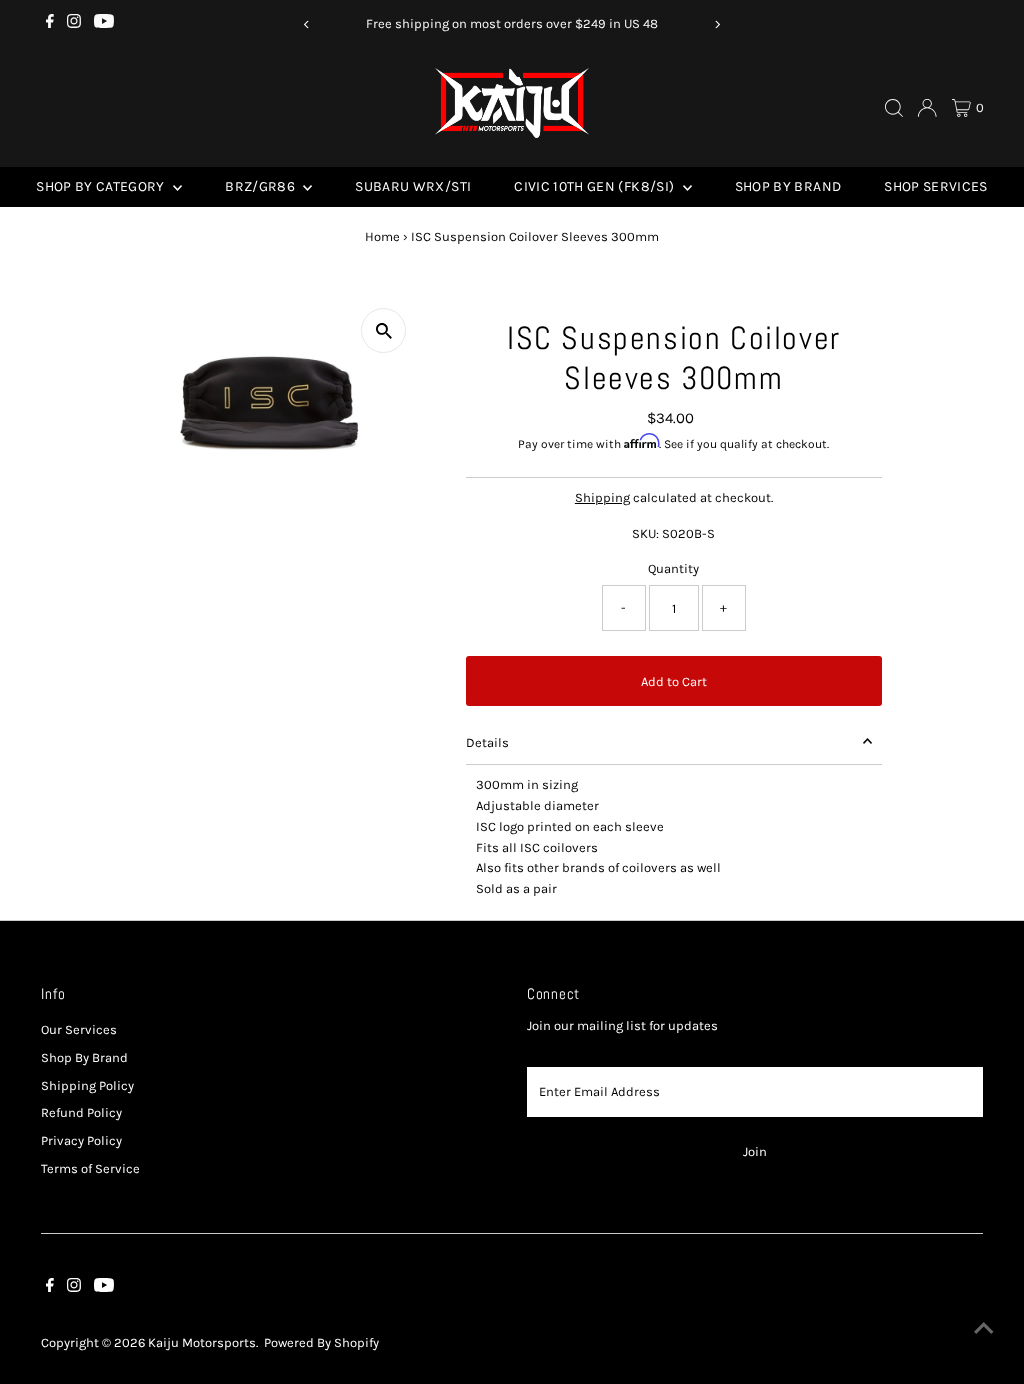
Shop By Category (102, 186)
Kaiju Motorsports (202, 1342)
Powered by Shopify (321, 1342)
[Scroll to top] (984, 1329)
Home (382, 236)
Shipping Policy (87, 1085)
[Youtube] (104, 24)
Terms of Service (90, 1168)
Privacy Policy (81, 1140)
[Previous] (306, 24)
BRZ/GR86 (261, 186)
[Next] (717, 24)
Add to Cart (674, 681)
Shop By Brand (788, 186)
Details (487, 742)
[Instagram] (74, 24)
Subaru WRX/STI (413, 186)
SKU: (645, 533)
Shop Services (936, 186)
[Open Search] (894, 108)
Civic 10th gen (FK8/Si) (595, 186)
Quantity (673, 568)
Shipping (602, 497)
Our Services (79, 1029)
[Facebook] (50, 24)
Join (755, 1151)
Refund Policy (81, 1112)
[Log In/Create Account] (927, 108)
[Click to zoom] (383, 330)
